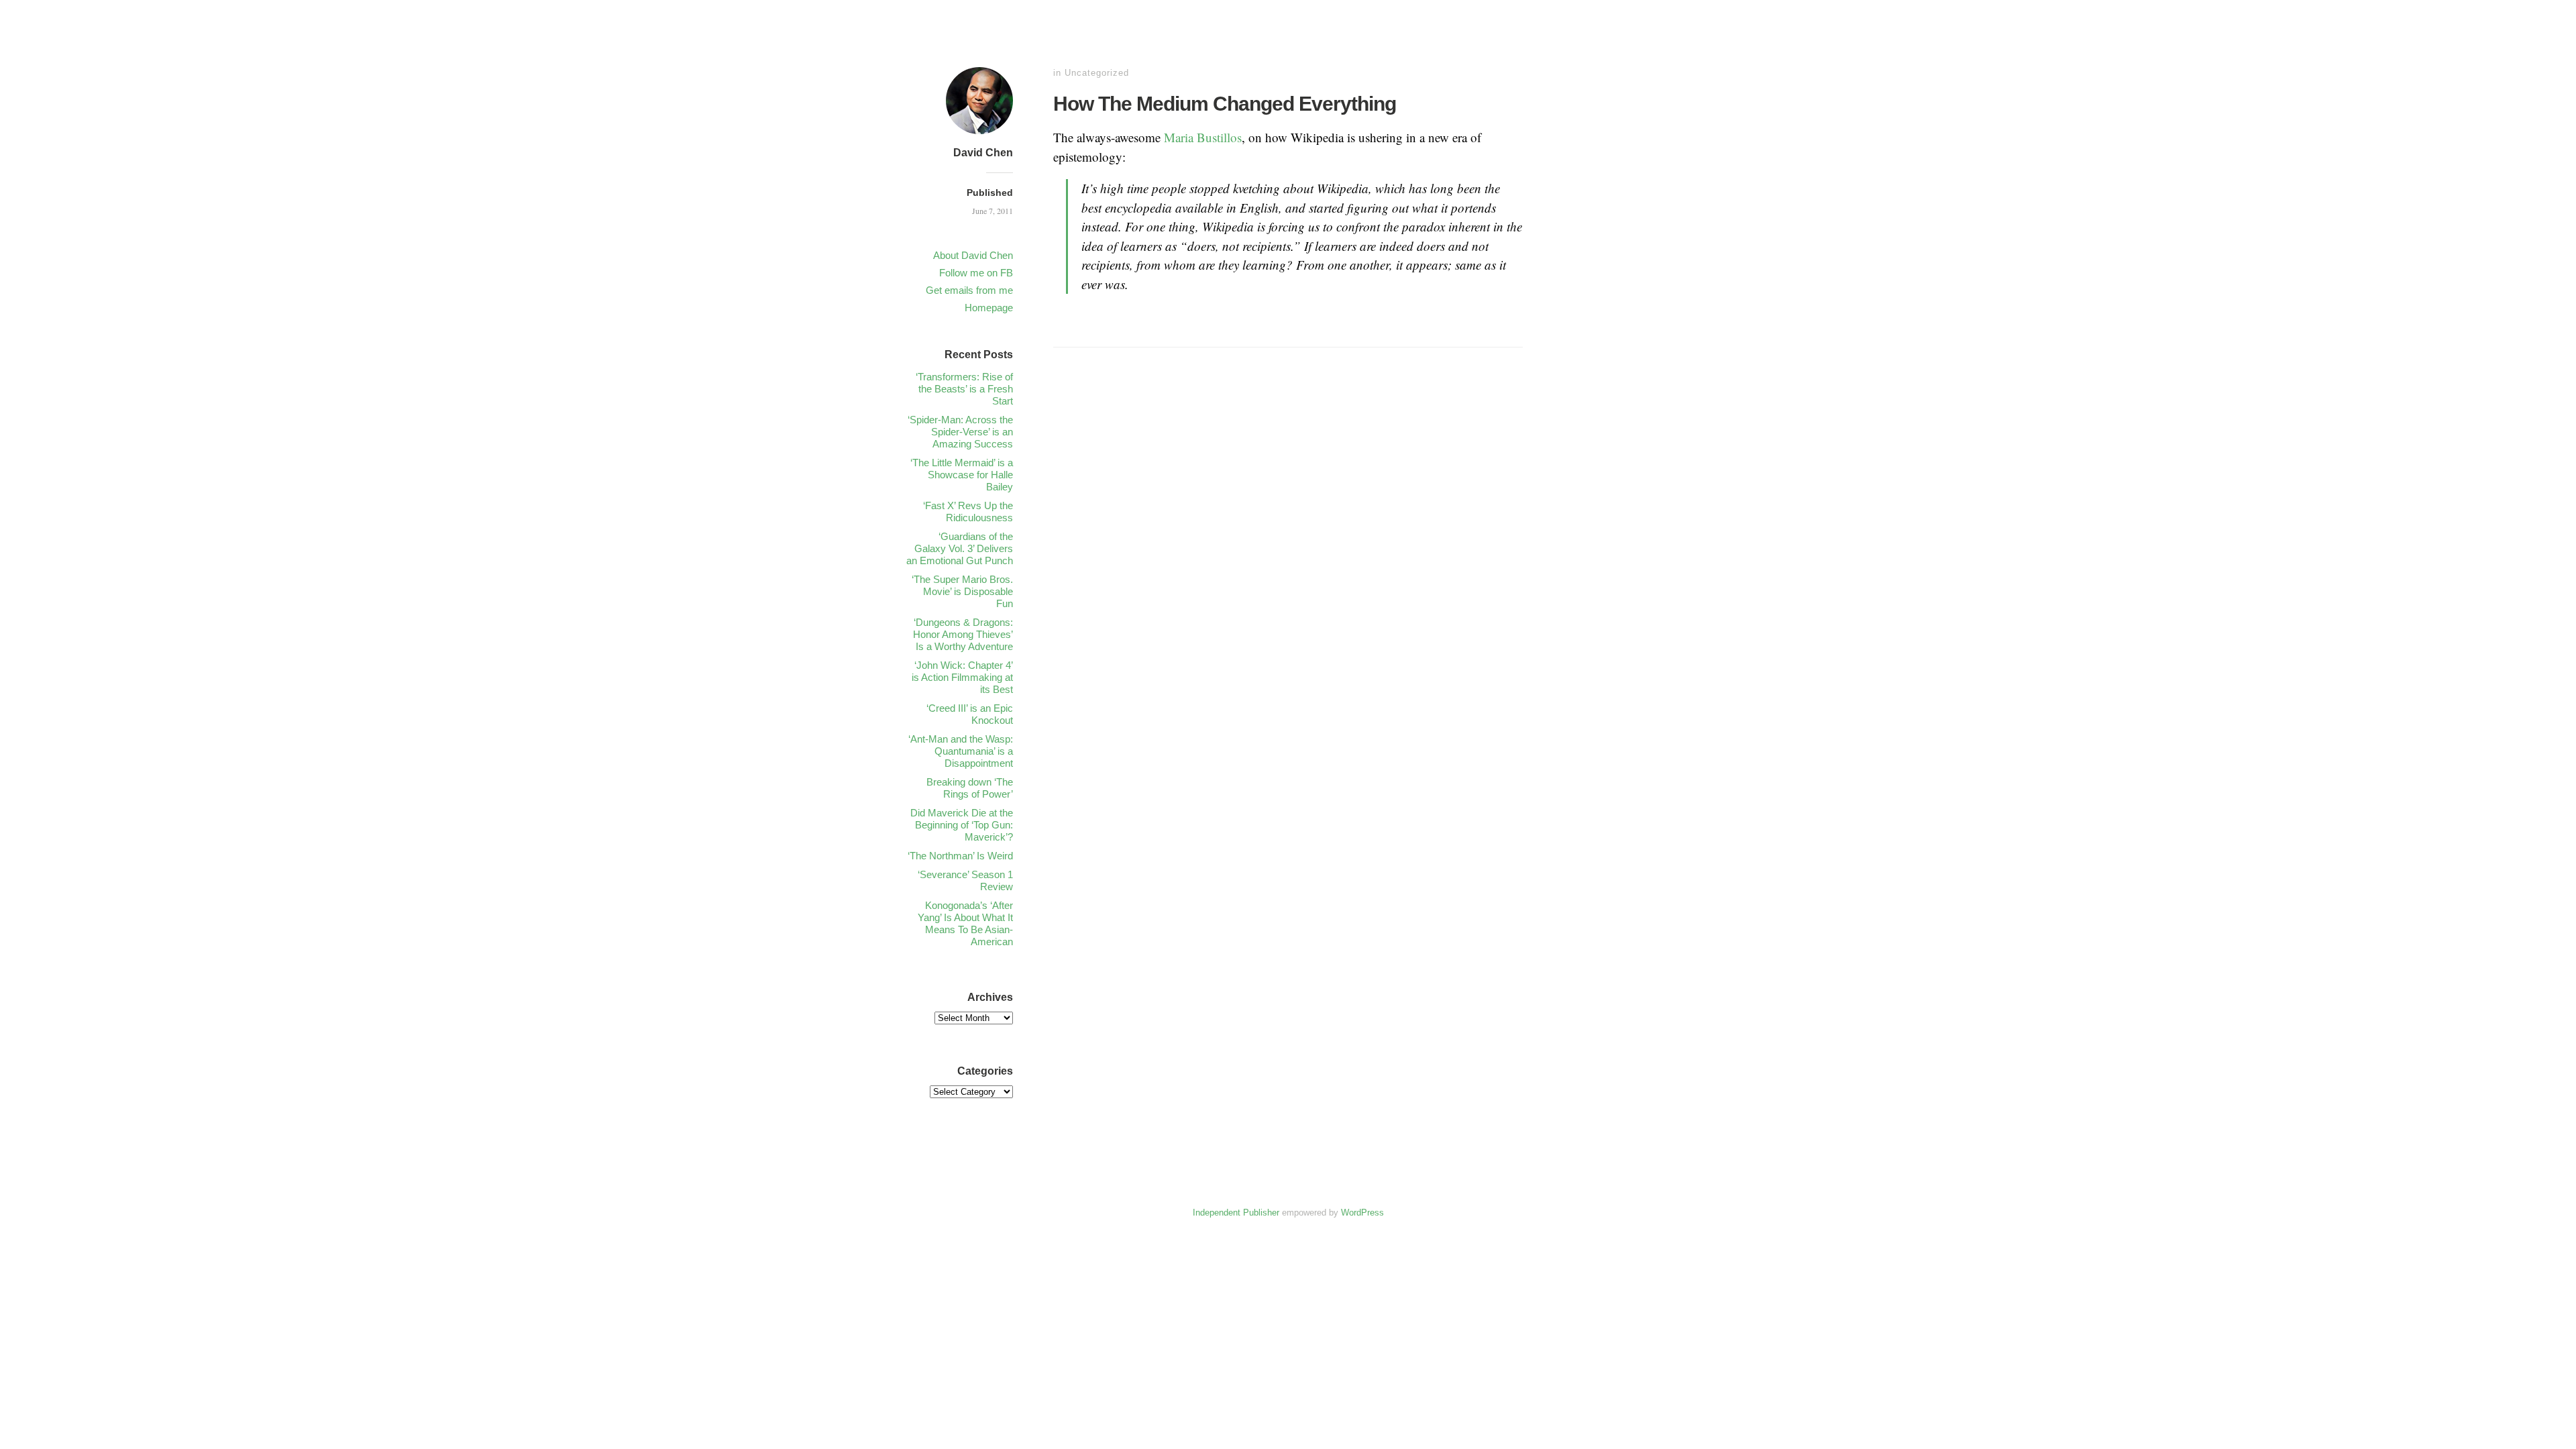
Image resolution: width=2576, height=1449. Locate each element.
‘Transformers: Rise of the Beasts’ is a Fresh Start (964, 389)
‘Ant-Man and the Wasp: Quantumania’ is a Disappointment (961, 751)
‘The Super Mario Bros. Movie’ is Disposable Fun (962, 591)
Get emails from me (969, 290)
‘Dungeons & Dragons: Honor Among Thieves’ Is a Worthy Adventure (963, 634)
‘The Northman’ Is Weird (960, 856)
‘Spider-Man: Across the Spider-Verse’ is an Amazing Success (960, 432)
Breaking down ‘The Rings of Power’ (970, 788)
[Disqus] (1288, 569)
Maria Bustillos (1203, 137)
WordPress (1362, 1213)
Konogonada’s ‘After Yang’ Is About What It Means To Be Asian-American (965, 923)
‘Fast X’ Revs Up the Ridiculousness (968, 512)
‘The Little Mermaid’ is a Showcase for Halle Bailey (962, 475)
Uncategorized (1097, 73)
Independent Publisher (1236, 1213)
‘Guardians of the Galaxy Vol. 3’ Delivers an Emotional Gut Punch (960, 548)
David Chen (983, 153)
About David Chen (973, 255)
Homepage (989, 308)
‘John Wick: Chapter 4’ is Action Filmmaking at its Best (962, 677)
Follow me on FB (976, 273)
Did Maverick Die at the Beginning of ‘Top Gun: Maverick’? (962, 825)
